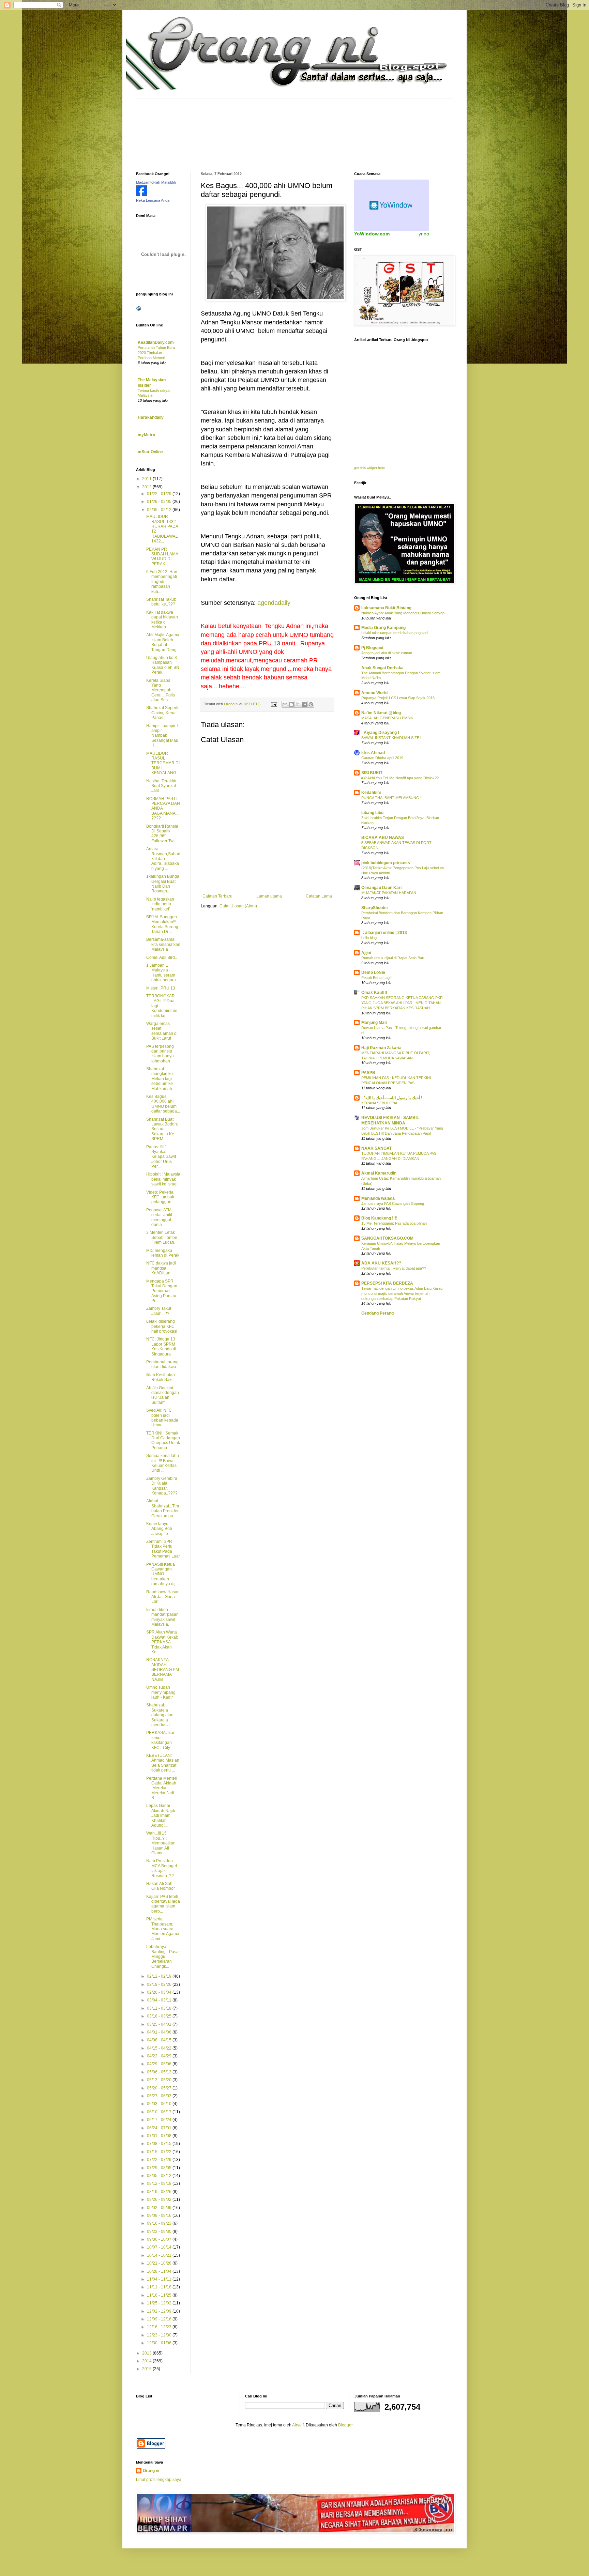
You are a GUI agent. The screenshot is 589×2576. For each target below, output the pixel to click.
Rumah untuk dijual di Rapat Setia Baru (393, 958)
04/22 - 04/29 (160, 2056)
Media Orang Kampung (383, 628)
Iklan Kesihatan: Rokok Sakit (161, 1377)
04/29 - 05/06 (160, 2064)
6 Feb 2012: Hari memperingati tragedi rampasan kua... (162, 582)
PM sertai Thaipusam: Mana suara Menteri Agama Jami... (163, 1929)
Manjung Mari (374, 1023)
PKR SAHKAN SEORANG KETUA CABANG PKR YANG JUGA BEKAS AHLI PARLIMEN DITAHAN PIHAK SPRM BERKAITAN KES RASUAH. (402, 1003)
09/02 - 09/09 (160, 2208)
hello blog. (369, 938)
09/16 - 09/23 (160, 2223)
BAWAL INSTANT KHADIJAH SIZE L (392, 738)
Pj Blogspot (372, 648)
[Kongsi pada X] (298, 704)
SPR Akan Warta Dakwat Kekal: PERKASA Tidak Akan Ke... (162, 1642)
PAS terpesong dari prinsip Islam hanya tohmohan (160, 1054)
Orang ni (151, 2471)
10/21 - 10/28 (160, 2263)
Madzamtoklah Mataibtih (156, 182)
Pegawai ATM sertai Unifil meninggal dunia (159, 1217)
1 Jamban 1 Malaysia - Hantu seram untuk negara (161, 973)
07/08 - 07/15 (160, 2144)
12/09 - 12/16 (160, 2319)
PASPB (368, 1073)
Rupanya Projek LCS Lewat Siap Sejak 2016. (398, 698)
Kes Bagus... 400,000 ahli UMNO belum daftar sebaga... (163, 1104)
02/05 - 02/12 (160, 510)
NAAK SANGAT (376, 1148)
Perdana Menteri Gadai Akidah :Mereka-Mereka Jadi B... (162, 1788)
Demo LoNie (373, 972)
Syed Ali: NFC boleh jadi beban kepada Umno (162, 1418)
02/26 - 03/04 (160, 1992)
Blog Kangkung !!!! (379, 1218)
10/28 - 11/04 (160, 2271)
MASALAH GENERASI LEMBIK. (388, 718)
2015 (147, 2369)
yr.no (424, 234)
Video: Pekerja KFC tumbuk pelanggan (160, 1197)
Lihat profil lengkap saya (159, 2480)
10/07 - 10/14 (160, 2247)
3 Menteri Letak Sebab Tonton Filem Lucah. (162, 1237)
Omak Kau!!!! (374, 993)
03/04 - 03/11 (160, 2000)
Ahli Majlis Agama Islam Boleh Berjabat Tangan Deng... (163, 642)
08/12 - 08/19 (160, 2183)
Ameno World (374, 693)
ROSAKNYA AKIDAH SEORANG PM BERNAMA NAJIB (163, 1670)
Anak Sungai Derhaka (382, 668)
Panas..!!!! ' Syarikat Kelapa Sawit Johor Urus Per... (161, 1157)
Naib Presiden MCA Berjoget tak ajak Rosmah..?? (162, 1868)
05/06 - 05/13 (160, 2072)
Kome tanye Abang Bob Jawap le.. (159, 1529)
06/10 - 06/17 (160, 2112)
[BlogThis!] (291, 704)
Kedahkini (371, 793)
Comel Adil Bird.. (162, 957)
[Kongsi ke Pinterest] (311, 704)
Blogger (345, 2425)
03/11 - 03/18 (160, 2008)
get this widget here (370, 468)
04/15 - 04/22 (160, 2048)
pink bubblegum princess (386, 863)
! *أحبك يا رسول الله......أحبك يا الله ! (392, 1098)
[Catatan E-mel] (274, 704)
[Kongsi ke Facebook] (304, 704)
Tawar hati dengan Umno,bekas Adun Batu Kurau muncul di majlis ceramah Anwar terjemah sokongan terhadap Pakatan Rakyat (402, 1293)
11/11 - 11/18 (160, 2287)
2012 (147, 487)
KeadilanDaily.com (156, 342)
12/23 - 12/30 (160, 2335)
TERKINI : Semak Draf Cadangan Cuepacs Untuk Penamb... (163, 1440)
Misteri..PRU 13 (161, 988)
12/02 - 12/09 (160, 2311)
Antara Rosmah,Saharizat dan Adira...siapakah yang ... (163, 859)
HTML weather (392, 205)
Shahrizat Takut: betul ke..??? (161, 602)
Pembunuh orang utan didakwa (162, 1364)
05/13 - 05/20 (160, 2080)
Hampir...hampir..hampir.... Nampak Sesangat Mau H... (163, 736)
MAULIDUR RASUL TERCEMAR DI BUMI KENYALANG (163, 763)
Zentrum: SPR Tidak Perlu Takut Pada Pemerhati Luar (163, 1549)
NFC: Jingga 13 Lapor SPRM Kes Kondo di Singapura (161, 1346)
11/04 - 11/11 (160, 2279)
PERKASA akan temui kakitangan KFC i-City (161, 1740)
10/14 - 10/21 (160, 2255)
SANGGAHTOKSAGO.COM (387, 1238)
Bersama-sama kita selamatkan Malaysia (163, 944)
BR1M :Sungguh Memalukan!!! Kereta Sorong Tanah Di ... (162, 924)
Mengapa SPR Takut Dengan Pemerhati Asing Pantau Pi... (162, 1291)
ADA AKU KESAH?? (381, 1263)
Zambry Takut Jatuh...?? (159, 1311)
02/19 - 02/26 (160, 1984)
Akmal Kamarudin (379, 1173)
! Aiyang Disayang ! (380, 733)
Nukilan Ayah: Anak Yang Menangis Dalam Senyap (403, 613)
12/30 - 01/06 (160, 2343)
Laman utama (269, 896)
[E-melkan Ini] (285, 704)
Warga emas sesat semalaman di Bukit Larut (162, 1031)
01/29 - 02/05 (160, 502)
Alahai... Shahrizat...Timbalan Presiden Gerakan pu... (163, 1508)
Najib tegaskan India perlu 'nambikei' (160, 904)
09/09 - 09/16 (160, 2215)
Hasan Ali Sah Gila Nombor (161, 1886)
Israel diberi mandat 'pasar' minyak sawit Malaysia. (162, 1617)
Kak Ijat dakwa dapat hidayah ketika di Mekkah (162, 620)
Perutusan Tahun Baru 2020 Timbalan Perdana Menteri (156, 353)
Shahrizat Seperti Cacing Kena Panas (162, 713)
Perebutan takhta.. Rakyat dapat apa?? (394, 1268)
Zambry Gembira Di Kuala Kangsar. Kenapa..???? (162, 1486)
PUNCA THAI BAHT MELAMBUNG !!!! (393, 798)
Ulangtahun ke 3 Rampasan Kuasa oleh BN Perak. (163, 665)
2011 (147, 479)
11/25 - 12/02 (160, 2303)
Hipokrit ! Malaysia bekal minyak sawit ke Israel (163, 1179)
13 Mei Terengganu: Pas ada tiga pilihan (394, 1223)
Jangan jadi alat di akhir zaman (387, 653)
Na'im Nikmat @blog (381, 713)
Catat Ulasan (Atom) (238, 906)
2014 (147, 2361)
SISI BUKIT (372, 773)
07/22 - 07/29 (160, 2160)
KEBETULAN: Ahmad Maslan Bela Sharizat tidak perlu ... (163, 1763)
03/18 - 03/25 (160, 2016)
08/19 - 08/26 (160, 2192)
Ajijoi (366, 953)
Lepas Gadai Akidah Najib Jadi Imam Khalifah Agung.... (161, 1815)
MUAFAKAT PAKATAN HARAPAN (389, 893)
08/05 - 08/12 (160, 2176)
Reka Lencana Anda (153, 200)
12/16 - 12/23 (160, 2327)
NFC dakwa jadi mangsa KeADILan (161, 1268)
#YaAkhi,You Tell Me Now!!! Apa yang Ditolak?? (400, 778)
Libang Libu (372, 813)
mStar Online (150, 452)
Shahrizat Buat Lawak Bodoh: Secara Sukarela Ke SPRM (162, 1129)
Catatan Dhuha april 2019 (382, 758)
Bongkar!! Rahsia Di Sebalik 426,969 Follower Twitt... (163, 834)
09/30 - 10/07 (160, 2239)
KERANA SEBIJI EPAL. (380, 1103)
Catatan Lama (319, 896)
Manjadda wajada (378, 1198)
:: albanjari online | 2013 (384, 933)
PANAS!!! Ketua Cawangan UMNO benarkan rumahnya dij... (162, 1574)
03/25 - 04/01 (160, 2024)
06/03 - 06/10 (160, 2104)
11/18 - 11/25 (160, 2295)
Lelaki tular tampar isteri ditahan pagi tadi (395, 633)
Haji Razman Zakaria (381, 1048)
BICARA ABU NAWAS (383, 838)
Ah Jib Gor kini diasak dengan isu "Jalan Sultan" (163, 1395)
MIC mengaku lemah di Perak (163, 1253)
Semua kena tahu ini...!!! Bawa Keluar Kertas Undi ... (163, 1463)
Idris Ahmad (373, 753)
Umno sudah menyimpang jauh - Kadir (161, 1692)
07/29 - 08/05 (160, 2168)
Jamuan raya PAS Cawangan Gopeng (393, 1203)
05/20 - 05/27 (160, 2088)
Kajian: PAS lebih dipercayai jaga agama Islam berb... (163, 1904)
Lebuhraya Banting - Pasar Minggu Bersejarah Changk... (163, 1957)
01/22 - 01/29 (160, 494)
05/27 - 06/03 (160, 2096)
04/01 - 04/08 (160, 2032)
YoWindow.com (372, 234)
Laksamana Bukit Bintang (386, 608)
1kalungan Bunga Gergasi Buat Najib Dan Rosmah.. (163, 884)
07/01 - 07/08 (160, 2136)
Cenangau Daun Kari (381, 888)
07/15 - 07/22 (160, 2152)
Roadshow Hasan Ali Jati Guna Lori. (163, 1597)
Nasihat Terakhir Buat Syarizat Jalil (161, 786)
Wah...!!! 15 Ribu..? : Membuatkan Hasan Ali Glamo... (161, 1843)
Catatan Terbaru (217, 896)
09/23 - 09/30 (160, 2232)
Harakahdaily (151, 417)
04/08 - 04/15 (160, 2040)
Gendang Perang (377, 1313)
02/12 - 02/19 (160, 1976)
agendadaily (274, 603)
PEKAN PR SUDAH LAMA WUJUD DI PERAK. (162, 557)
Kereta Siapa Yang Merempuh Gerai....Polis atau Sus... (161, 690)
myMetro (146, 435)
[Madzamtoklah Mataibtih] (141, 195)
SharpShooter (375, 908)
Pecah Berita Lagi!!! (377, 978)
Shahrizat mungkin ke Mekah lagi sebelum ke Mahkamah (160, 1079)
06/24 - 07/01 (160, 2128)
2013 (147, 2353)
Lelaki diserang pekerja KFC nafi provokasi (162, 1326)
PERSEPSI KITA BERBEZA (387, 1283)
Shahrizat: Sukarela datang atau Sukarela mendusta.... (160, 1715)
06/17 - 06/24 (160, 2120)
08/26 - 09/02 (160, 2199)
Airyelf (298, 2425)
